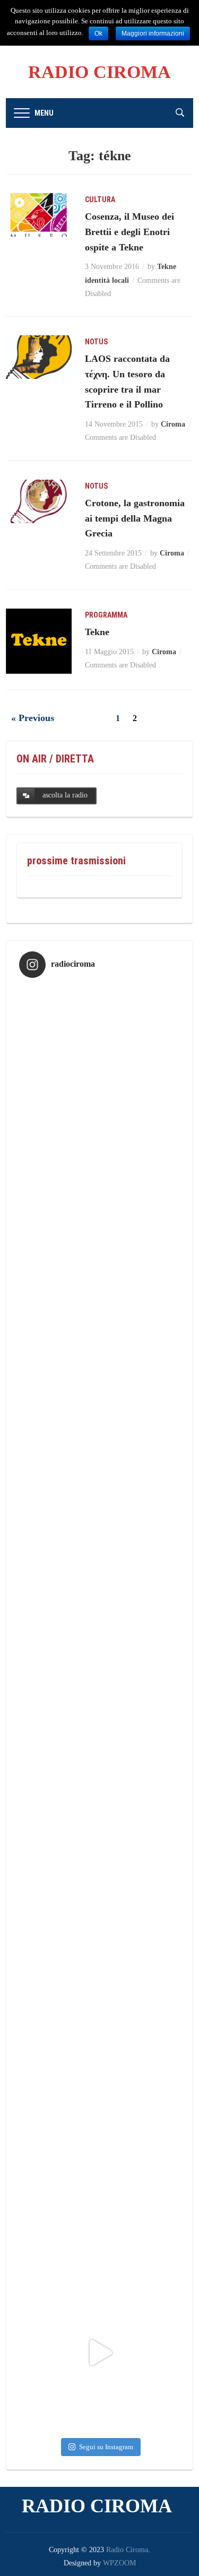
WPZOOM (119, 2563)
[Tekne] (38, 641)
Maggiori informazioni (153, 33)
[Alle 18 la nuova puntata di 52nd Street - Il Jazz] (99, 1388)
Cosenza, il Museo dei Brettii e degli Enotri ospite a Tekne (129, 232)
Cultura (100, 200)
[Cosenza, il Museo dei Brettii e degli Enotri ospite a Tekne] (38, 214)
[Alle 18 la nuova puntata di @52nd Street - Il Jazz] (99, 1227)
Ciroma (173, 424)
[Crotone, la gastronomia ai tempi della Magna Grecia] (38, 501)
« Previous (33, 718)
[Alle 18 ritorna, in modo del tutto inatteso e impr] (99, 1066)
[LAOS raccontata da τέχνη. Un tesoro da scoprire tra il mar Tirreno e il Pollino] (38, 356)
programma (106, 615)
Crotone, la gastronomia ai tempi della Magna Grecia (135, 518)
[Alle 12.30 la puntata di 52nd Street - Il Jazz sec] (99, 1709)
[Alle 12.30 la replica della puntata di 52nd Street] (99, 2031)
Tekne (97, 632)
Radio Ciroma (99, 72)
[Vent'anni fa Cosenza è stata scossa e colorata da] (99, 2352)
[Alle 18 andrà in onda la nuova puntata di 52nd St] (99, 2192)
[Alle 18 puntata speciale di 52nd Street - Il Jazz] (99, 1549)
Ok (98, 33)
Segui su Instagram (106, 2447)
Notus (96, 342)
